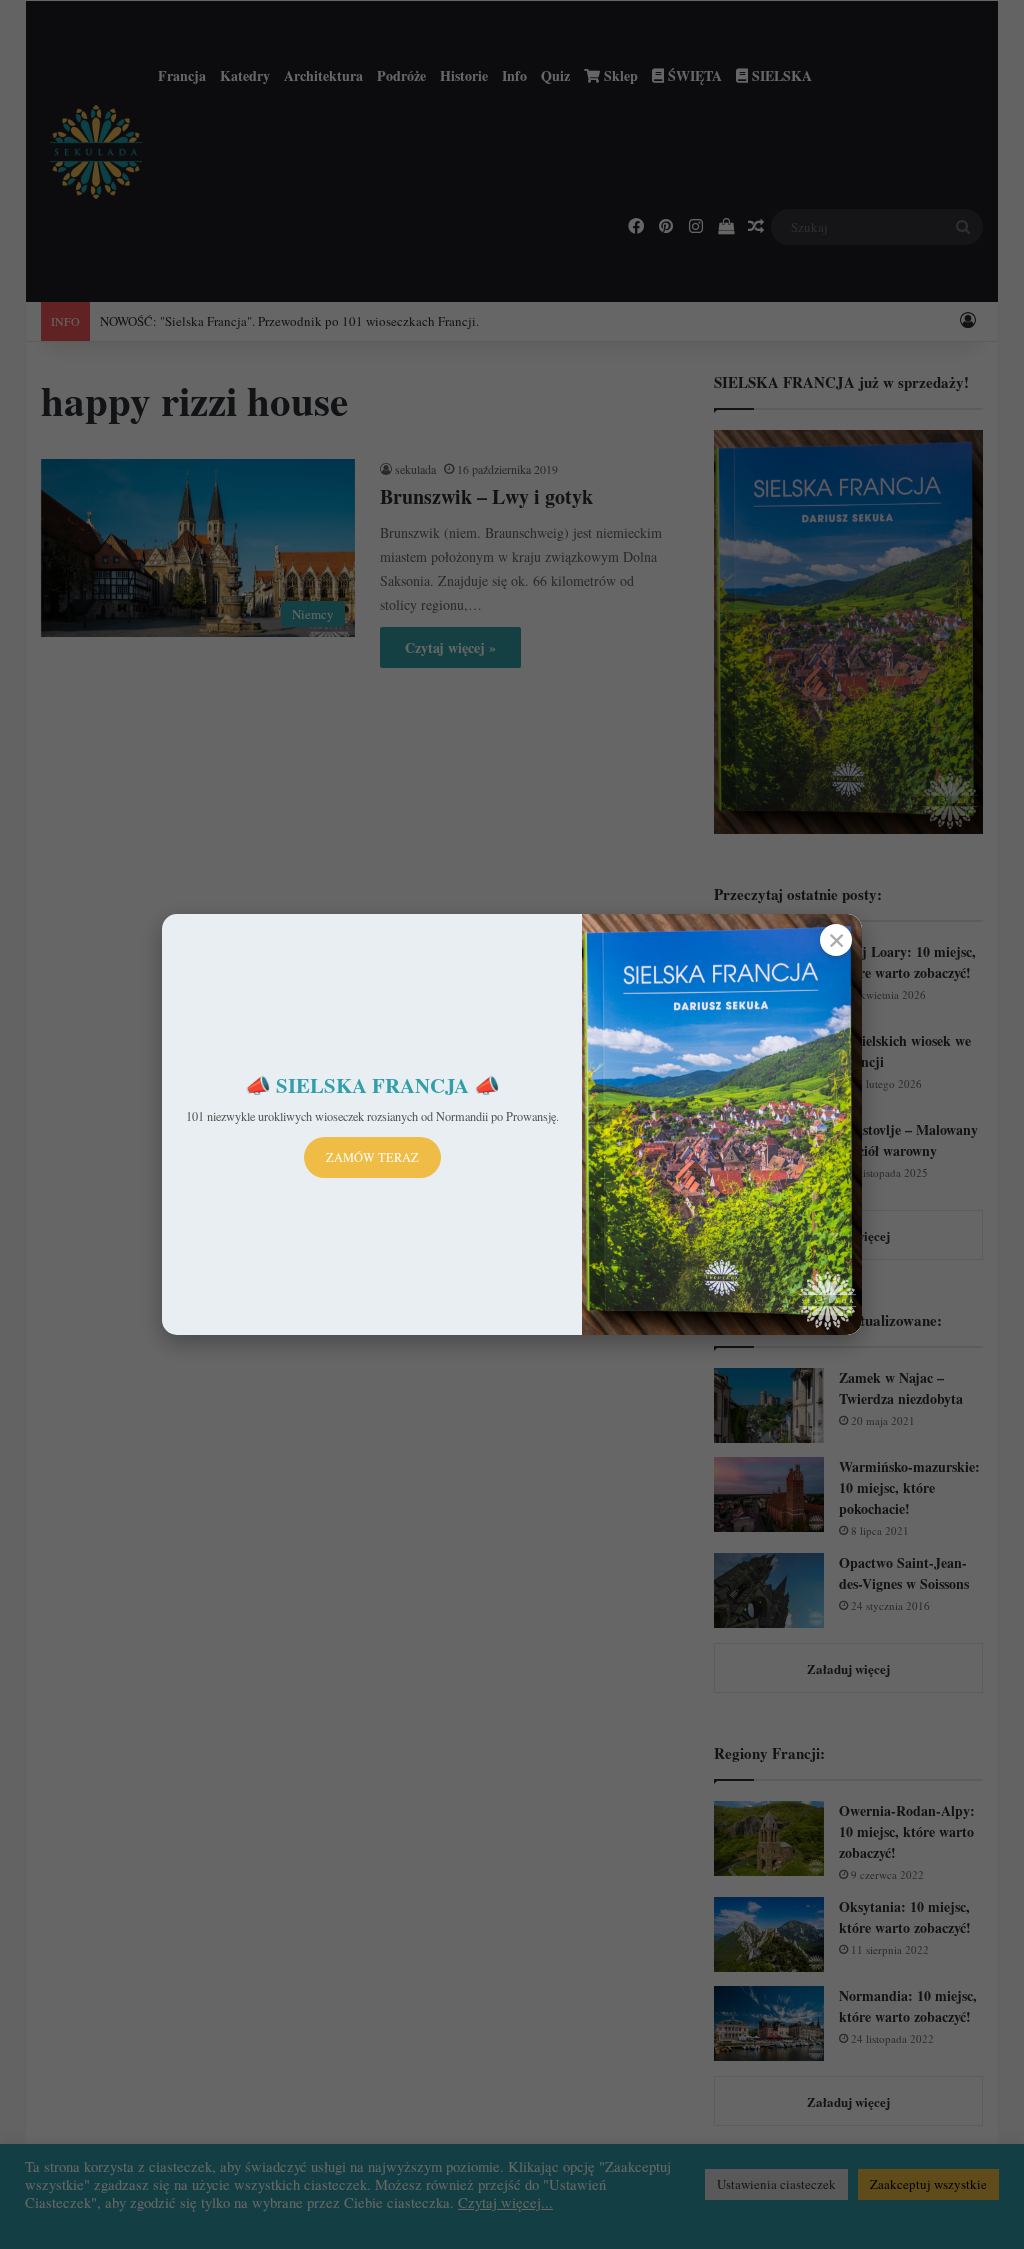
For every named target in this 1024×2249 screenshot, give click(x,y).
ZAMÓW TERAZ (372, 1157)
